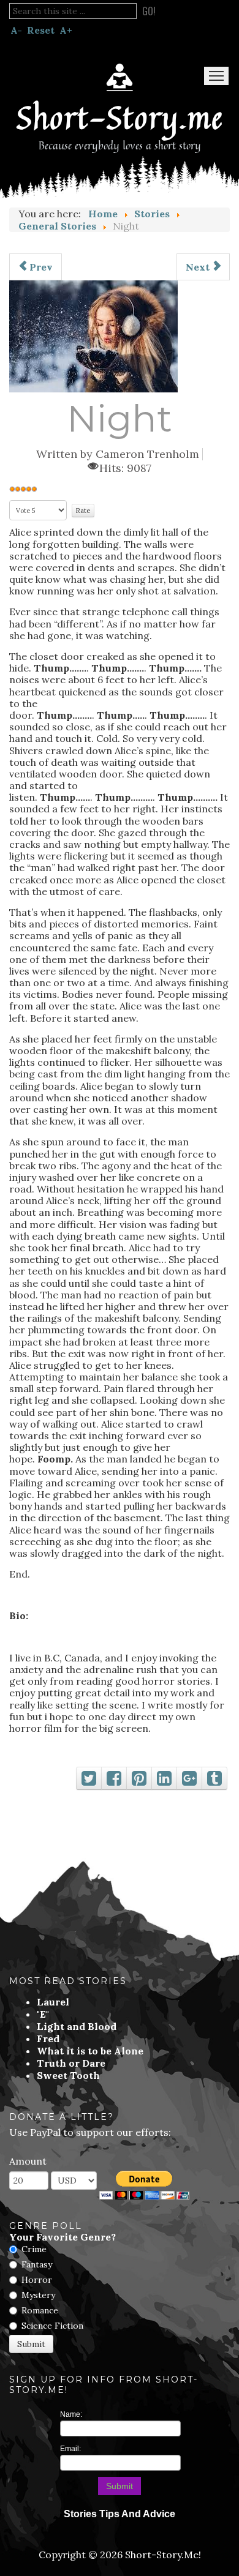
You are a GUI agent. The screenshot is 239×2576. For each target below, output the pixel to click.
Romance (40, 2310)
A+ (66, 30)
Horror (37, 2280)
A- (16, 30)
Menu (216, 76)
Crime (34, 2249)
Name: (71, 2414)
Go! (149, 11)
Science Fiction (52, 2326)
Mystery (38, 2295)
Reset (41, 30)
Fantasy (37, 2264)
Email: (70, 2449)
